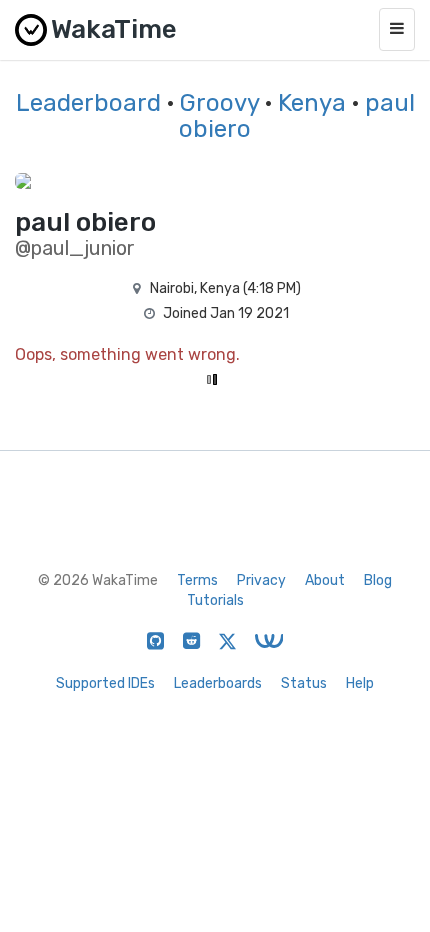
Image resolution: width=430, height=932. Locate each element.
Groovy (219, 103)
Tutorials (215, 600)
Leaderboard (88, 103)
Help (360, 683)
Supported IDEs (105, 683)
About (325, 580)
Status (304, 683)
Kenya (312, 103)
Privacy (261, 580)
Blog (378, 580)
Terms (197, 580)
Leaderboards (218, 683)
